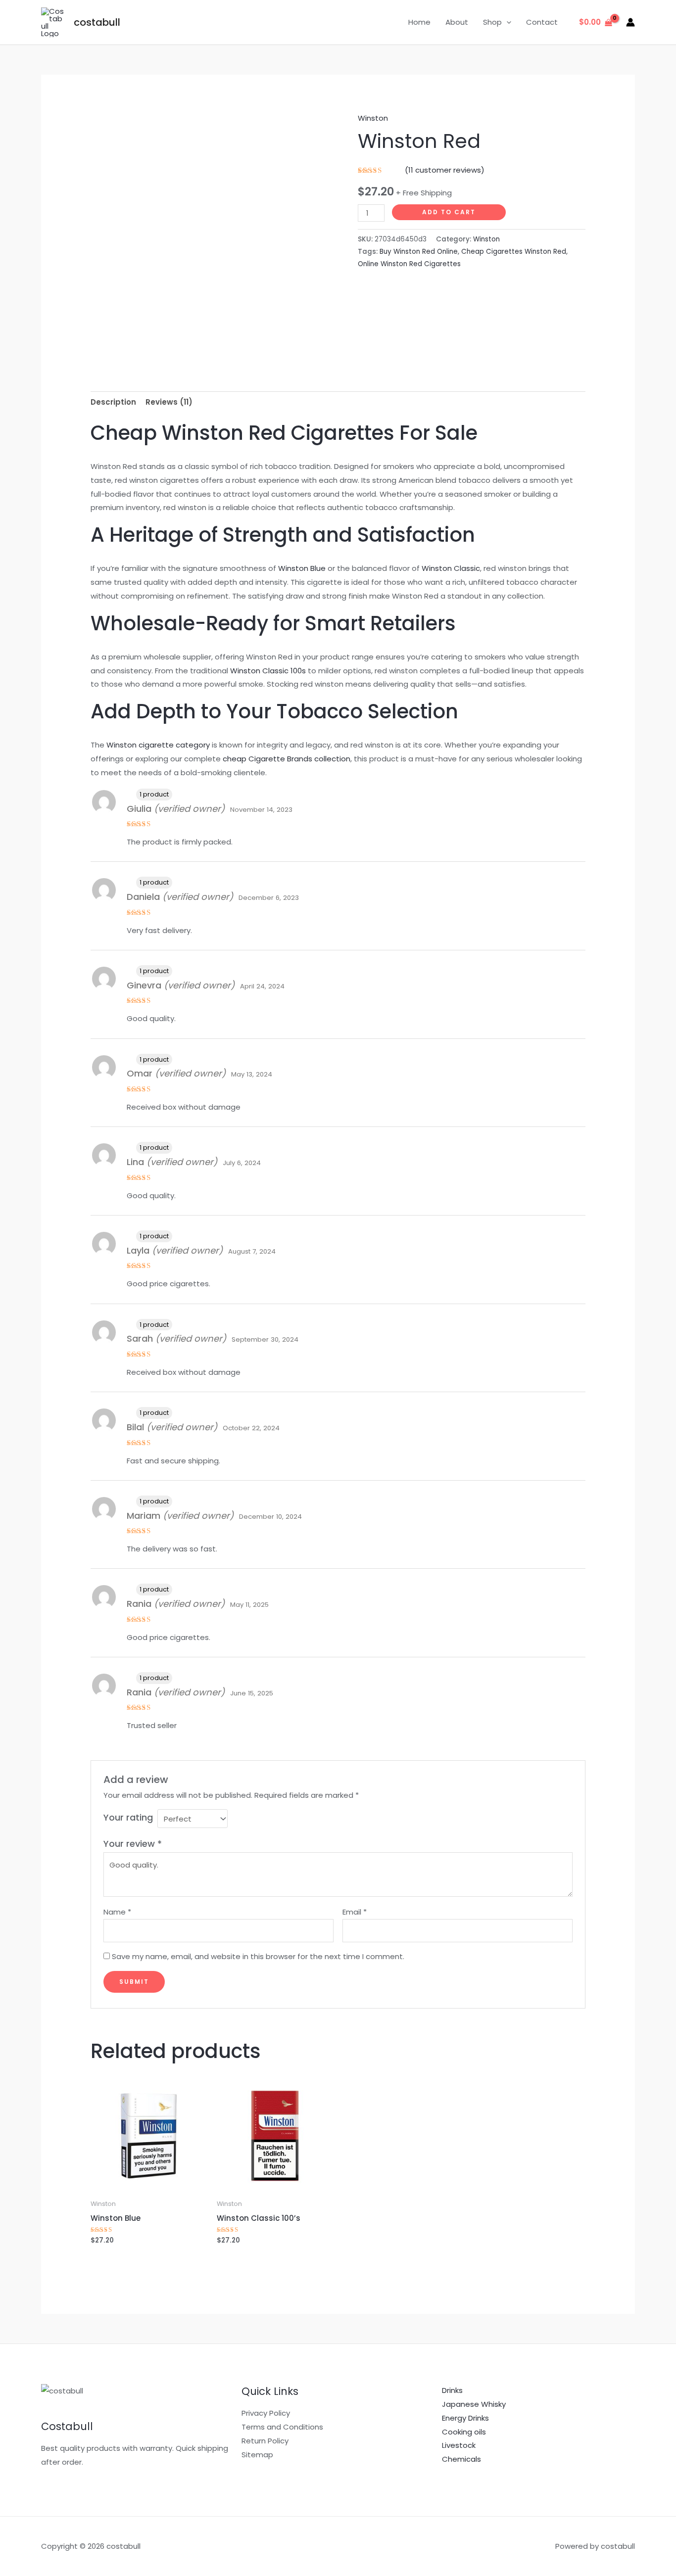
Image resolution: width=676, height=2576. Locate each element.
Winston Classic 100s (268, 671)
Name (117, 1912)
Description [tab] (113, 402)
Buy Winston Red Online (419, 252)
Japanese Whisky (474, 2404)
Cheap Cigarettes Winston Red (514, 252)
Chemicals (461, 2459)
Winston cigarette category (158, 745)
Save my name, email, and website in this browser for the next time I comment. (258, 1956)
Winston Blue (302, 568)
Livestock (459, 2445)
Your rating (128, 1817)
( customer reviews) (445, 170)
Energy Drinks (465, 2418)
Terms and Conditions (282, 2427)
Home (419, 22)
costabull (97, 22)
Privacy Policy (266, 2413)
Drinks (452, 2390)
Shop (492, 22)
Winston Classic (451, 568)
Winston (373, 118)
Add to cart (449, 212)
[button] (507, 22)
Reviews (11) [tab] (169, 402)
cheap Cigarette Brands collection (287, 759)
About (457, 22)
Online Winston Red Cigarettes (409, 264)
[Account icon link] (630, 22)
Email (355, 1912)
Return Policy (265, 2441)
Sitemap (257, 2455)
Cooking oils (464, 2432)
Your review (133, 1844)
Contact (542, 22)
